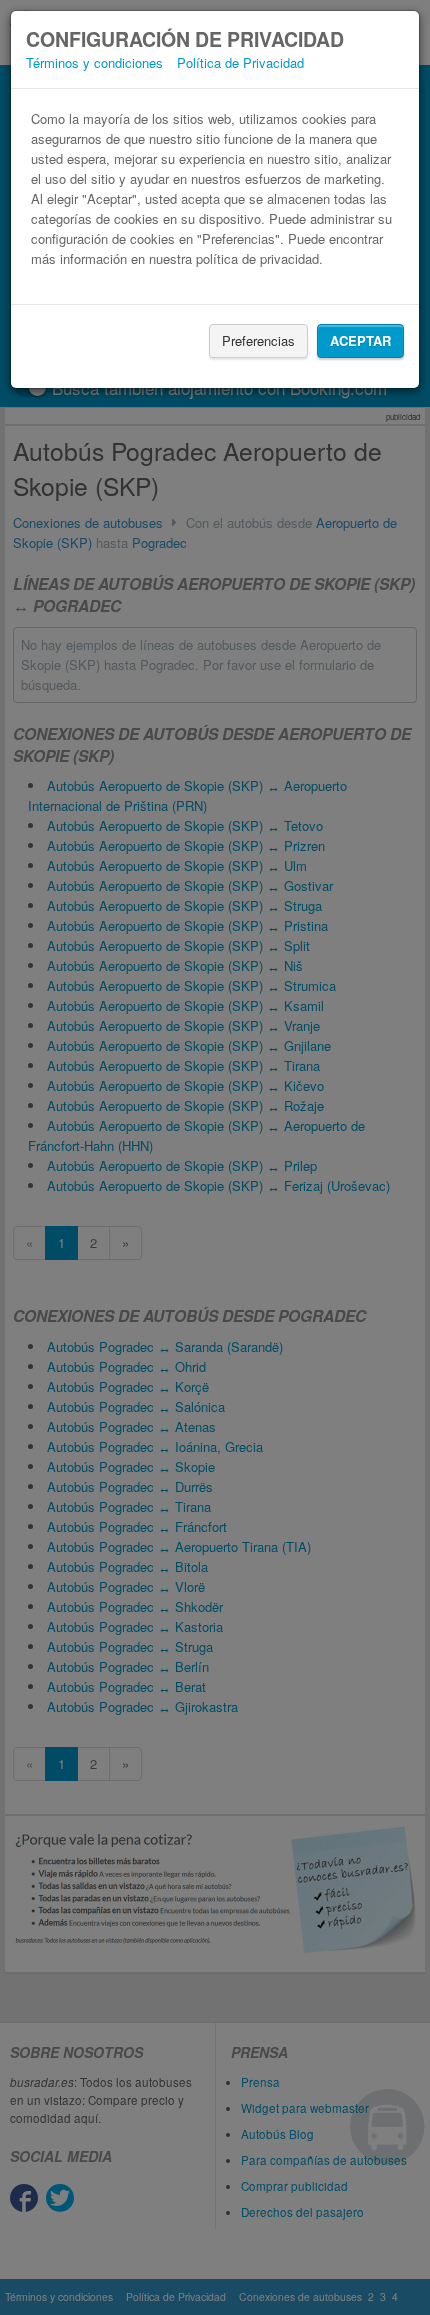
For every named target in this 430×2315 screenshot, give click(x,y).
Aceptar (360, 340)
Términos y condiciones (94, 62)
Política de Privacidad (240, 62)
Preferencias (258, 340)
